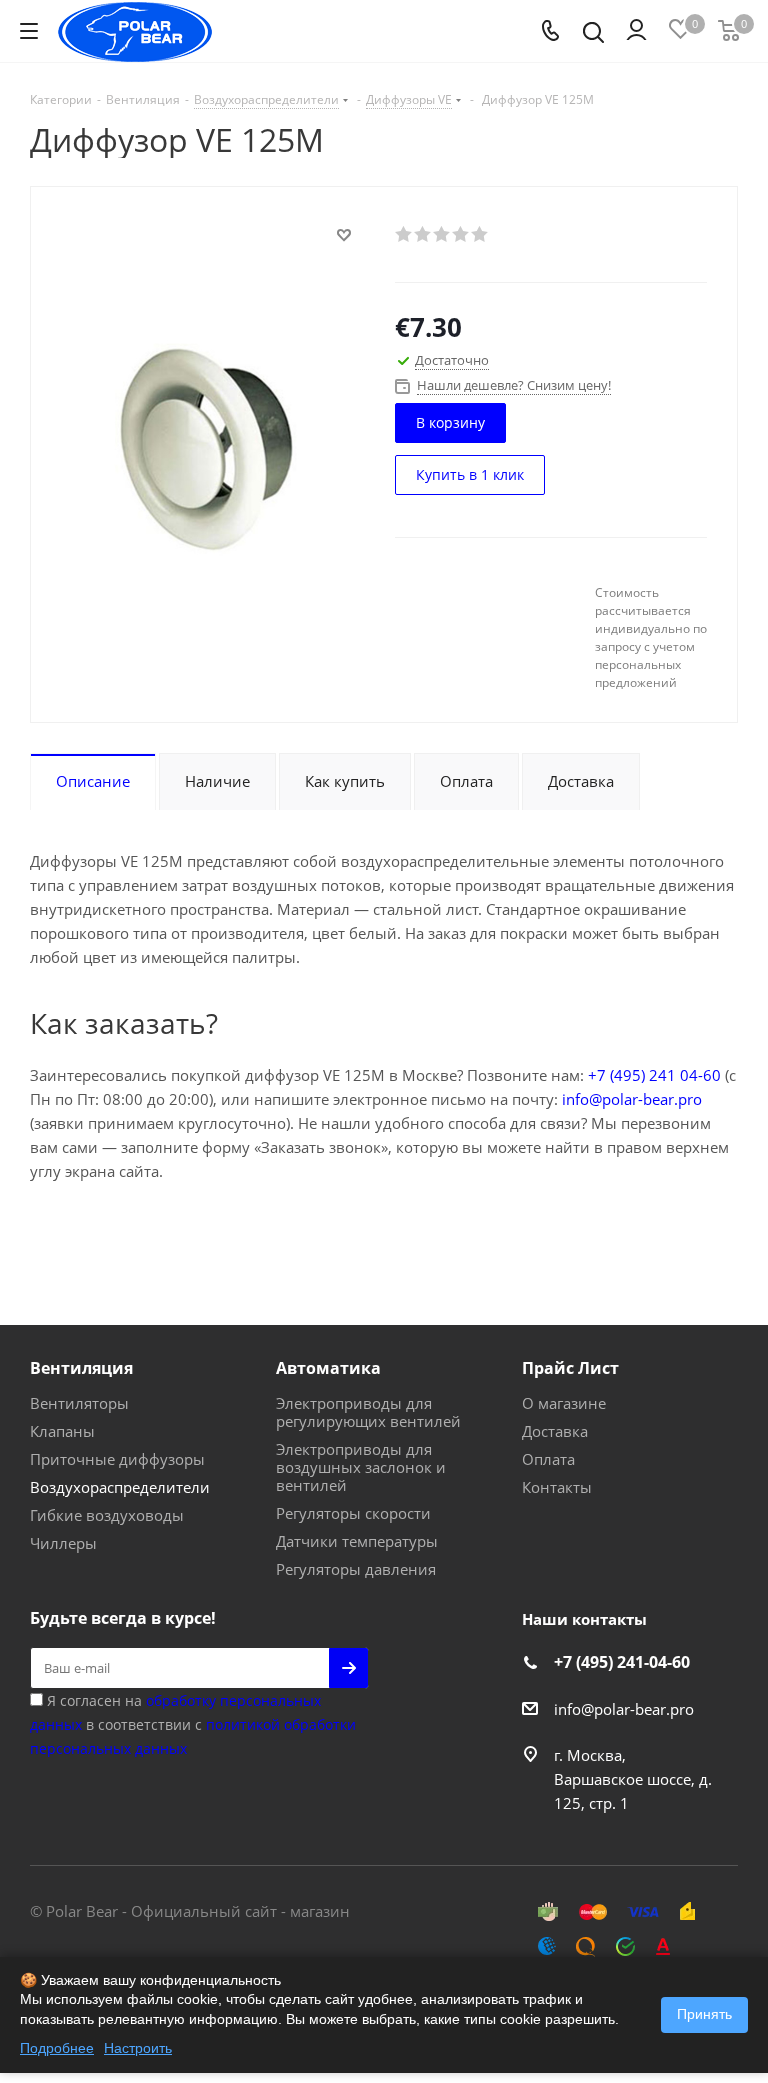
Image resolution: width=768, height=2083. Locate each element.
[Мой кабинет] (636, 31)
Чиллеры (63, 1543)
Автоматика (328, 1368)
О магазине (564, 1403)
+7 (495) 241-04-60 (622, 1662)
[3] (442, 234)
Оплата (548, 1459)
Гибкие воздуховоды (107, 1515)
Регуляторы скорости (353, 1513)
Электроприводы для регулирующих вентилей (368, 1412)
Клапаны (62, 1431)
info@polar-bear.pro (632, 1099)
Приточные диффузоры (117, 1459)
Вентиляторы (79, 1403)
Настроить (138, 2048)
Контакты (557, 1487)
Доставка (555, 1431)
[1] (404, 234)
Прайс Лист (570, 1368)
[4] (461, 234)
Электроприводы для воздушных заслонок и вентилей (361, 1467)
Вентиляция (81, 1368)
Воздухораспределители (120, 1487)
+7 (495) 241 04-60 (654, 1075)
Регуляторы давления (356, 1569)
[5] (480, 234)
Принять (704, 2014)
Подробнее (57, 2048)
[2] (423, 234)
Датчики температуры (357, 1541)
